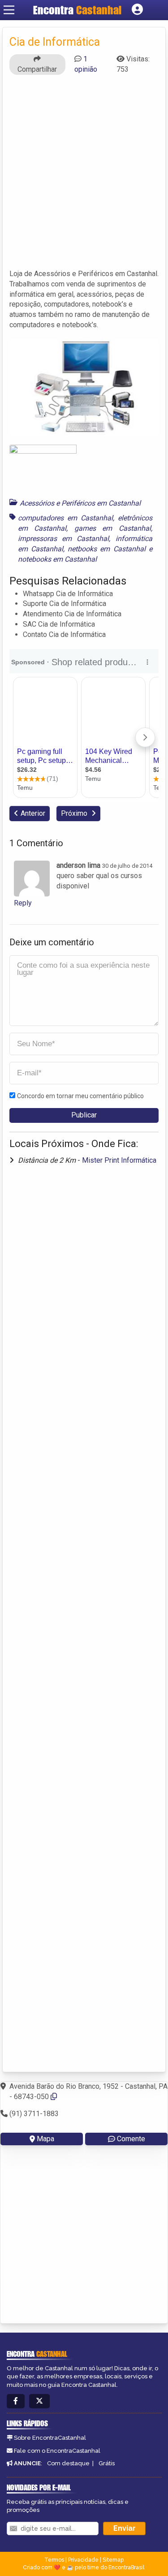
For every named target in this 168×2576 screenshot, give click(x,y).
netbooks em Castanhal (106, 549)
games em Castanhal (113, 528)
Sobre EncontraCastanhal (50, 2438)
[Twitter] (39, 2401)
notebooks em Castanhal (57, 559)
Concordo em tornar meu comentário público (80, 1096)
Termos (54, 2560)
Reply (23, 903)
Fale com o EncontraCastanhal (57, 2451)
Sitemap (113, 2560)
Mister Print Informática (119, 1160)
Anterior (33, 813)
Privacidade (83, 2560)
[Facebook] (16, 2401)
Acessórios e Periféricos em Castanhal (80, 503)
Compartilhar (37, 69)
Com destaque (68, 2463)
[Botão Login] (137, 10)
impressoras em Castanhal (63, 539)
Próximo (75, 813)
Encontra (77, 10)
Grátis (107, 2463)
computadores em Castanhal (65, 518)
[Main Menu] (9, 10)
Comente (131, 2139)
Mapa (45, 2139)
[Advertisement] (84, 176)
